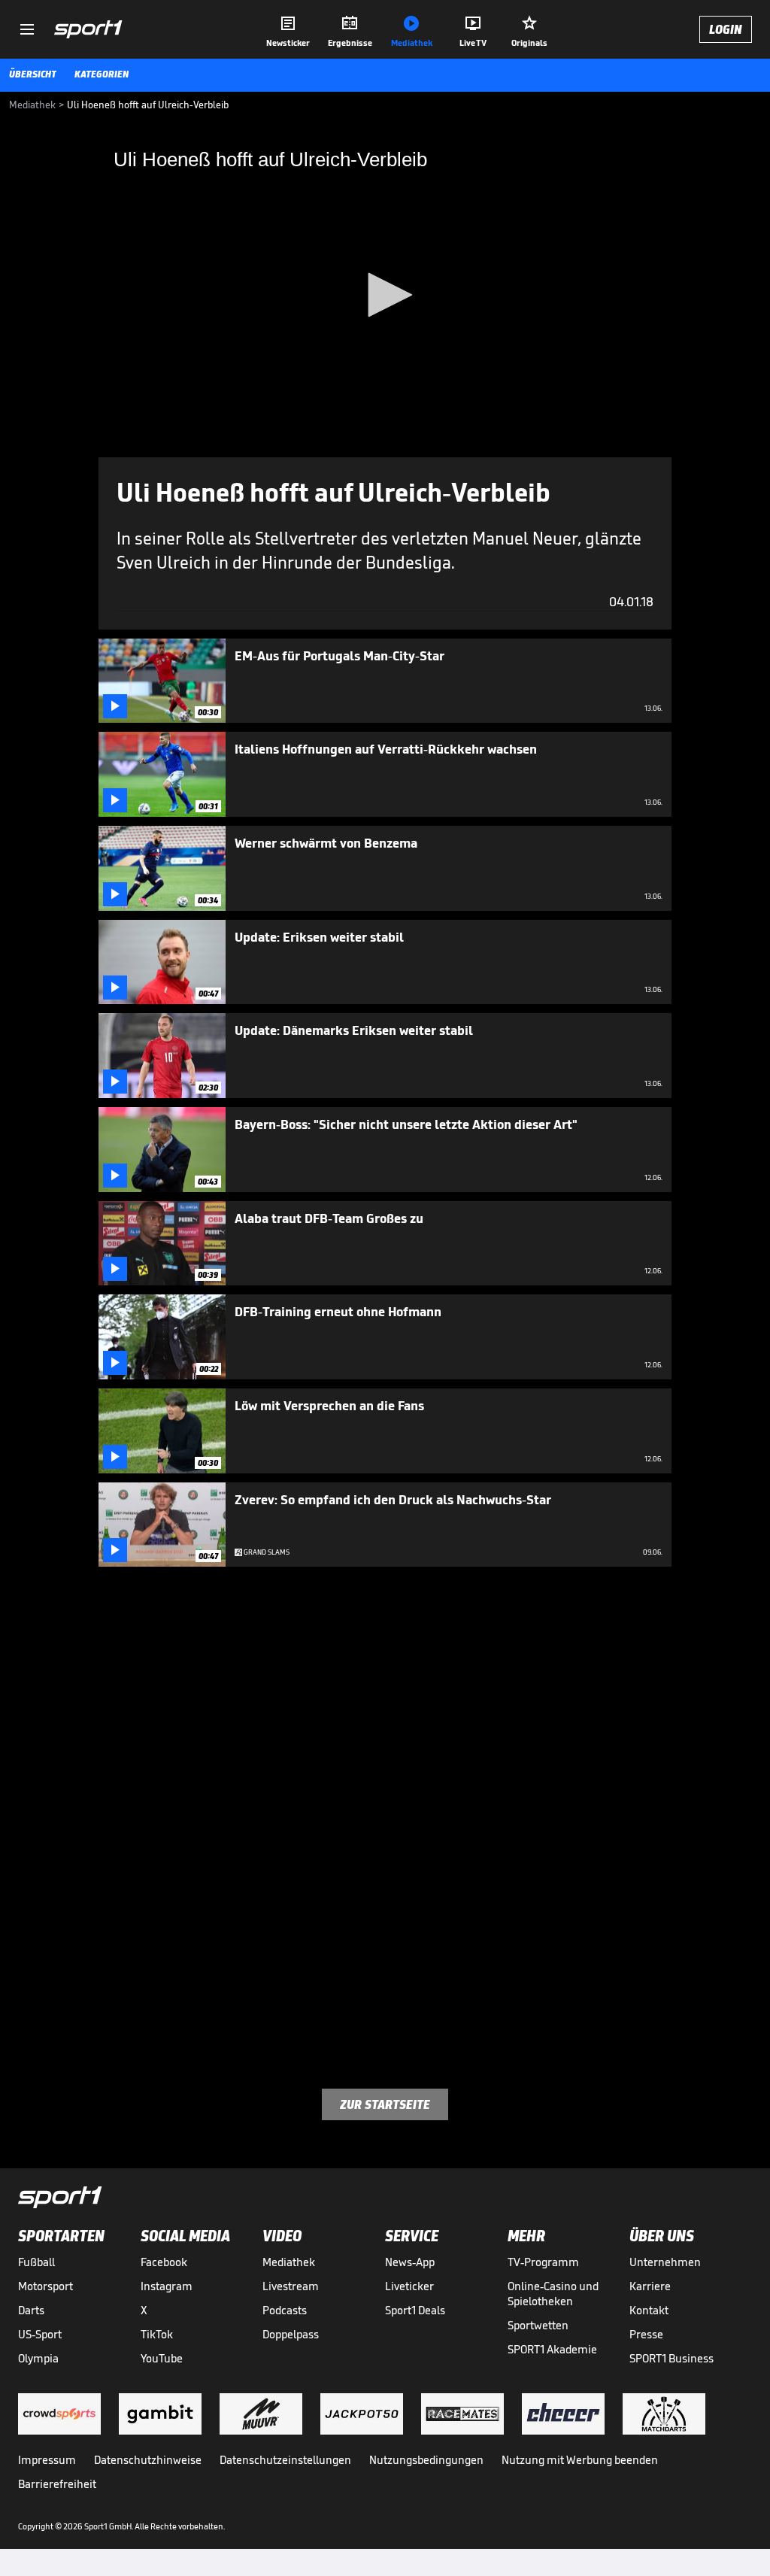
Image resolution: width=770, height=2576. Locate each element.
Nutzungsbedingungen (426, 2460)
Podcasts (285, 2310)
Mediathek (289, 2262)
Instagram (167, 2286)
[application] (385, 296)
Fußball (36, 2262)
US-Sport (40, 2334)
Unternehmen (665, 2262)
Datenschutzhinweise (148, 2460)
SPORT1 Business (671, 2358)
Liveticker (409, 2286)
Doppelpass (291, 2334)
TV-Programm (543, 2262)
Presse (646, 2334)
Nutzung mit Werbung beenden (580, 2460)
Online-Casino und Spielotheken (553, 2294)
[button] (385, 295)
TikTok (157, 2334)
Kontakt (649, 2310)
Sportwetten (538, 2325)
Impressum (47, 2460)
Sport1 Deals (415, 2310)
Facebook (164, 2262)
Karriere (650, 2286)
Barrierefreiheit (57, 2484)
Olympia (38, 2358)
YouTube (162, 2358)
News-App (410, 2262)
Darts (31, 2310)
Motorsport (45, 2286)
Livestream (291, 2286)
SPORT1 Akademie (552, 2349)
